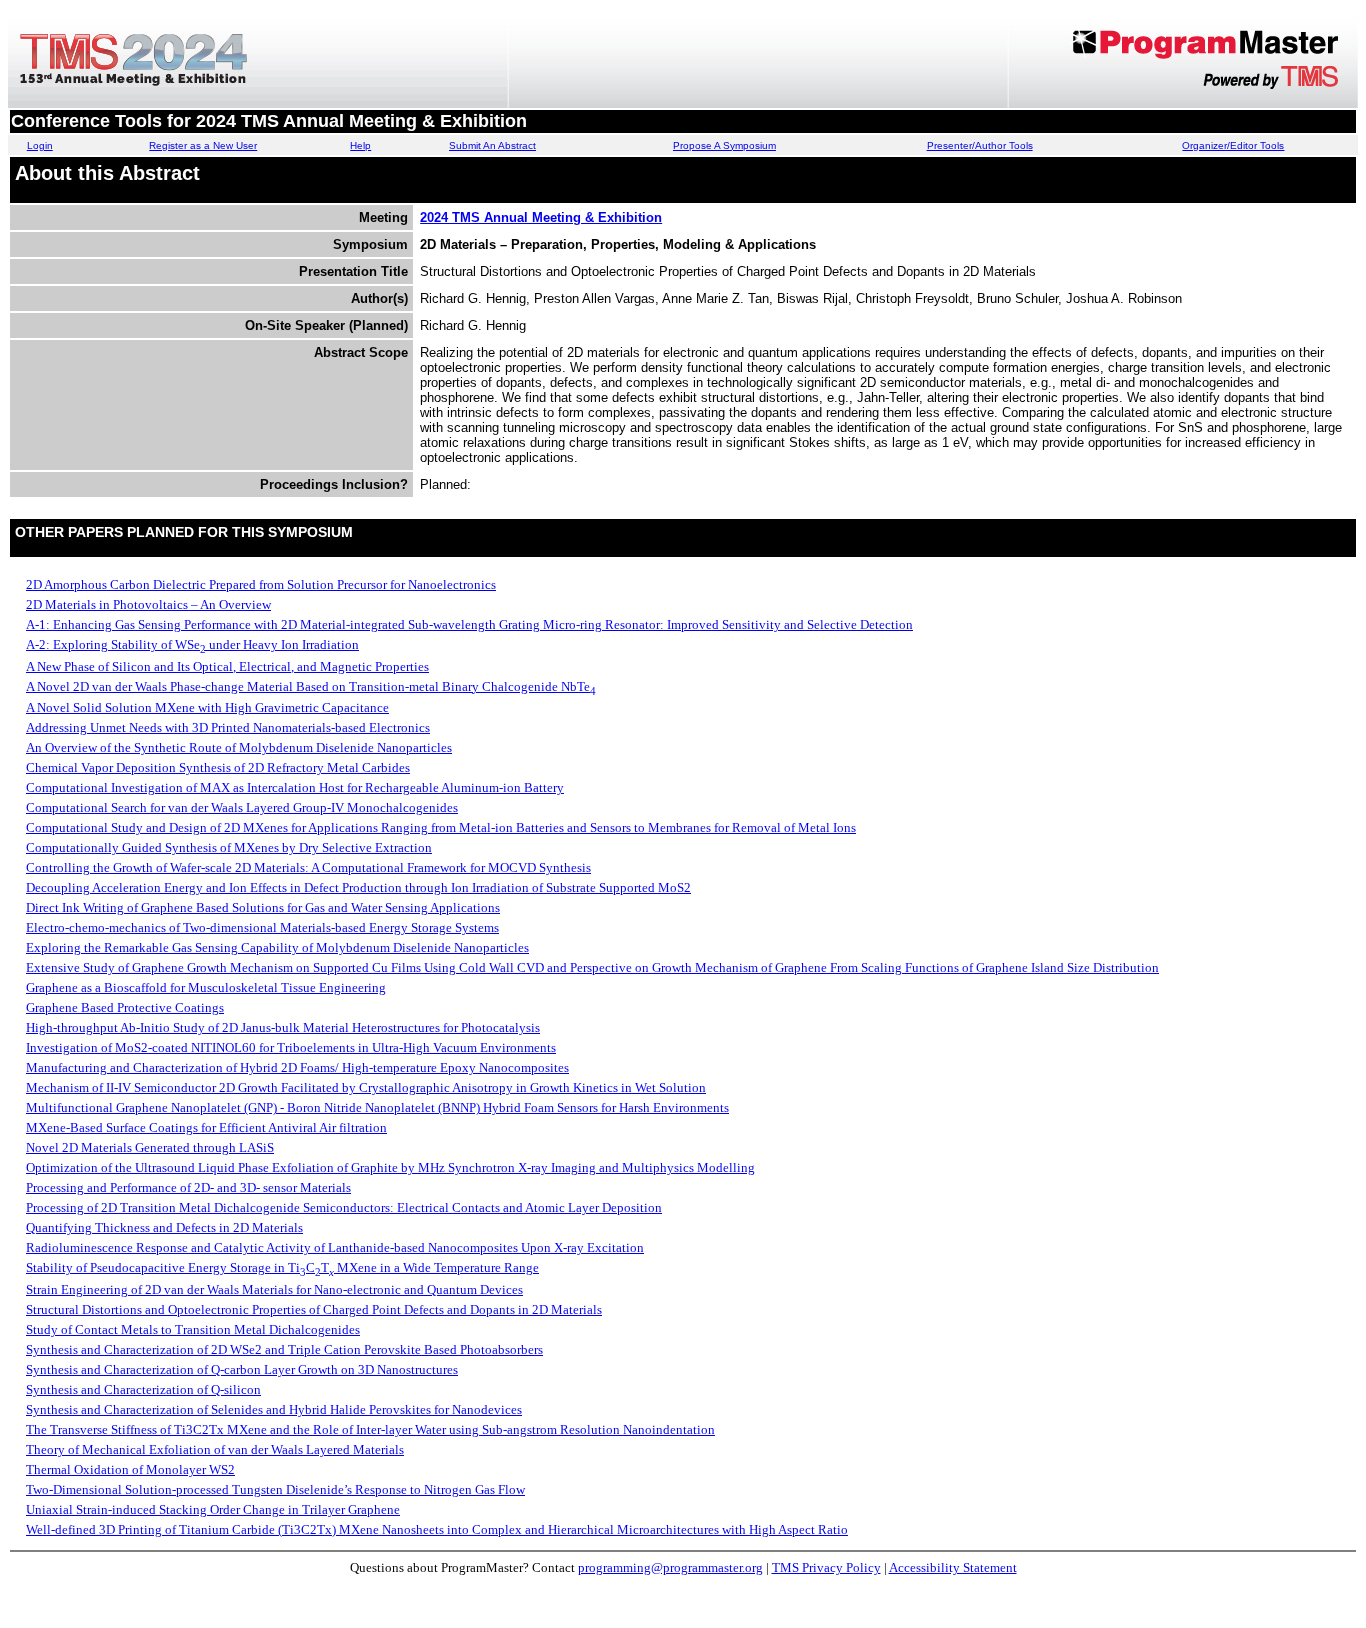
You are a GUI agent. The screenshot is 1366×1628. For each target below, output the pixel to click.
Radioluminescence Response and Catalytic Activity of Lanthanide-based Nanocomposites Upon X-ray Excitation (335, 1247)
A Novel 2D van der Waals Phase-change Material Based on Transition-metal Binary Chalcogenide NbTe (311, 686)
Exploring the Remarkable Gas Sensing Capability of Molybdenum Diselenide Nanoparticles (277, 947)
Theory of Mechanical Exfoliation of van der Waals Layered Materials (215, 1449)
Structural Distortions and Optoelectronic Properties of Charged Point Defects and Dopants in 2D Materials (314, 1309)
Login (40, 145)
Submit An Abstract (492, 145)
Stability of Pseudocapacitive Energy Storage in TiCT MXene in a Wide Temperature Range (282, 1267)
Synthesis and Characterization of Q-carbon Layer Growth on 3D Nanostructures (242, 1369)
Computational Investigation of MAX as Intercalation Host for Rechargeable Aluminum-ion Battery (295, 787)
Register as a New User (203, 145)
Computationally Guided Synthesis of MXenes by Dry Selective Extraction (229, 847)
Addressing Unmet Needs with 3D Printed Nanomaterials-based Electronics (228, 727)
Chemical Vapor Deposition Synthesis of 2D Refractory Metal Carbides (218, 767)
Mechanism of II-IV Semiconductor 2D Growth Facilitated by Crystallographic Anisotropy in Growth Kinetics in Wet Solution (366, 1087)
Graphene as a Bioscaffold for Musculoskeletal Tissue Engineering (206, 987)
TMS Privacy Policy (826, 1567)
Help (360, 145)
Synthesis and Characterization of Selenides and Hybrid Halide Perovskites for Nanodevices (274, 1409)
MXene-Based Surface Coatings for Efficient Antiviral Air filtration (206, 1127)
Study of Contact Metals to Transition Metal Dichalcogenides (193, 1329)
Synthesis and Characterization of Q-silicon (143, 1389)
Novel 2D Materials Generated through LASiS (150, 1147)
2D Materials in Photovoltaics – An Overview (148, 604)
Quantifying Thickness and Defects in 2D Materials (164, 1227)
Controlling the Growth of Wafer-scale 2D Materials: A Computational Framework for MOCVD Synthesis (308, 867)
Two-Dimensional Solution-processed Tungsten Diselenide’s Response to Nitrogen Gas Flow (275, 1489)
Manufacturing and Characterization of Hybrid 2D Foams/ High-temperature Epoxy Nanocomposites (297, 1067)
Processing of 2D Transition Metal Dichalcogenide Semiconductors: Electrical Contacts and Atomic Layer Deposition (344, 1207)
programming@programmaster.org (670, 1567)
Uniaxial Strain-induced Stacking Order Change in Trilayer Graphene (213, 1509)
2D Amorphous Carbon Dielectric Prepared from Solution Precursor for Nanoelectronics (261, 584)
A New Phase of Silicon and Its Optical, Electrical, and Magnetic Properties (227, 666)
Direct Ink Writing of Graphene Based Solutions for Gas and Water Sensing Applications (263, 907)
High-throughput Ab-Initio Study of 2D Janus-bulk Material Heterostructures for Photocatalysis (283, 1027)
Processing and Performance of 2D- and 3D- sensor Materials (188, 1187)
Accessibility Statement (953, 1567)
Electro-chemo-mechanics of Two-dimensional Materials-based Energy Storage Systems (262, 927)
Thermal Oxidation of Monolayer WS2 (130, 1469)
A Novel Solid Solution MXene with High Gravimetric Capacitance (207, 707)
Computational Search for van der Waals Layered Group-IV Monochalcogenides (242, 807)
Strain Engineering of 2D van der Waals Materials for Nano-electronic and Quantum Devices (274, 1289)
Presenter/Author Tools (980, 145)
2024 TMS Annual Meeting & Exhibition (541, 217)
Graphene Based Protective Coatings (125, 1007)
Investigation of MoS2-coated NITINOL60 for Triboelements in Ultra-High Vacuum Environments (291, 1047)
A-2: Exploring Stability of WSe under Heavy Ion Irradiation (192, 644)
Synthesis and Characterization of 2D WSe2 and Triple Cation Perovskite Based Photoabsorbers (284, 1349)
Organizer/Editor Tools (1233, 145)
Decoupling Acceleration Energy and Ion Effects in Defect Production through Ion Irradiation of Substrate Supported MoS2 (358, 887)
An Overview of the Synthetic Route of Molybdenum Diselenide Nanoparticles (239, 747)
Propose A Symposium (724, 145)
